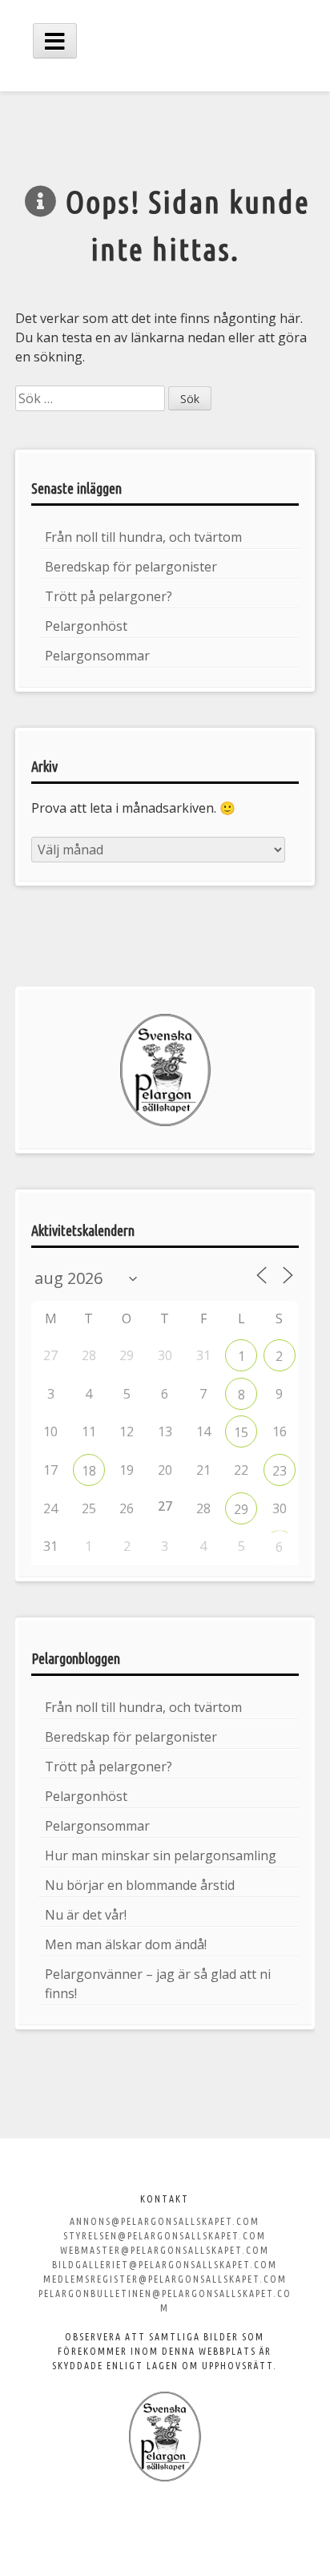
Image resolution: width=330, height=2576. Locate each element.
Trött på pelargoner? (109, 596)
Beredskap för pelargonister (131, 567)
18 (89, 1471)
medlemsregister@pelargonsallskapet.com (165, 2279)
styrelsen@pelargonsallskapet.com (165, 2236)
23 (280, 1471)
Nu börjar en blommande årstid (140, 1885)
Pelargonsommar (97, 656)
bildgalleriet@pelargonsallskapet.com (165, 2265)
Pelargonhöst (86, 626)
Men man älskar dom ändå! (126, 1944)
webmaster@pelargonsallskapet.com (165, 2250)
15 (241, 1432)
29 (241, 1509)
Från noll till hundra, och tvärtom (143, 537)
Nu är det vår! (86, 1915)
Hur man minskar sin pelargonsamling (161, 1855)
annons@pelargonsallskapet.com (165, 2221)
